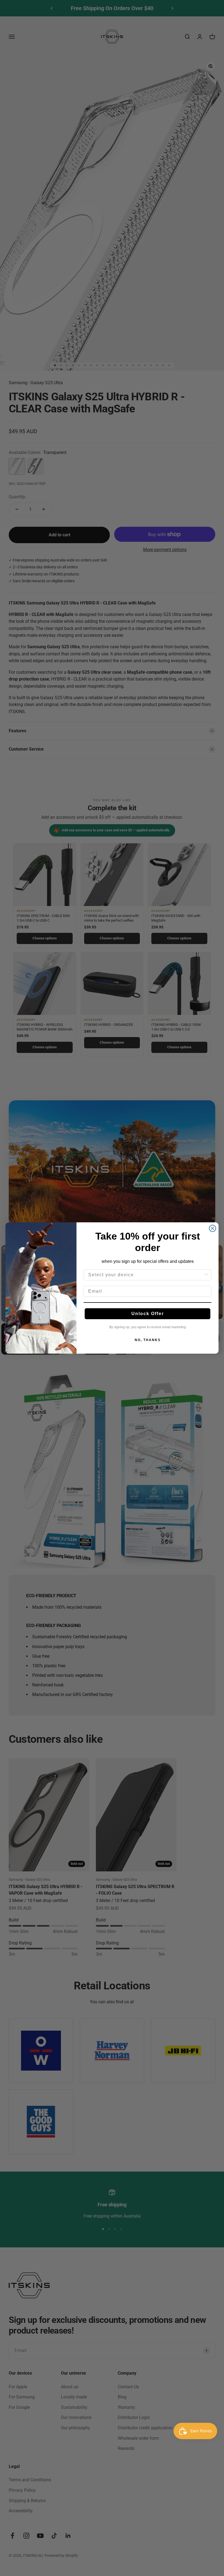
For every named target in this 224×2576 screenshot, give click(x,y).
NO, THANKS (148, 1340)
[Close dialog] (213, 1228)
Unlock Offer (148, 1314)
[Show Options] (206, 1275)
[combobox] (146, 1275)
